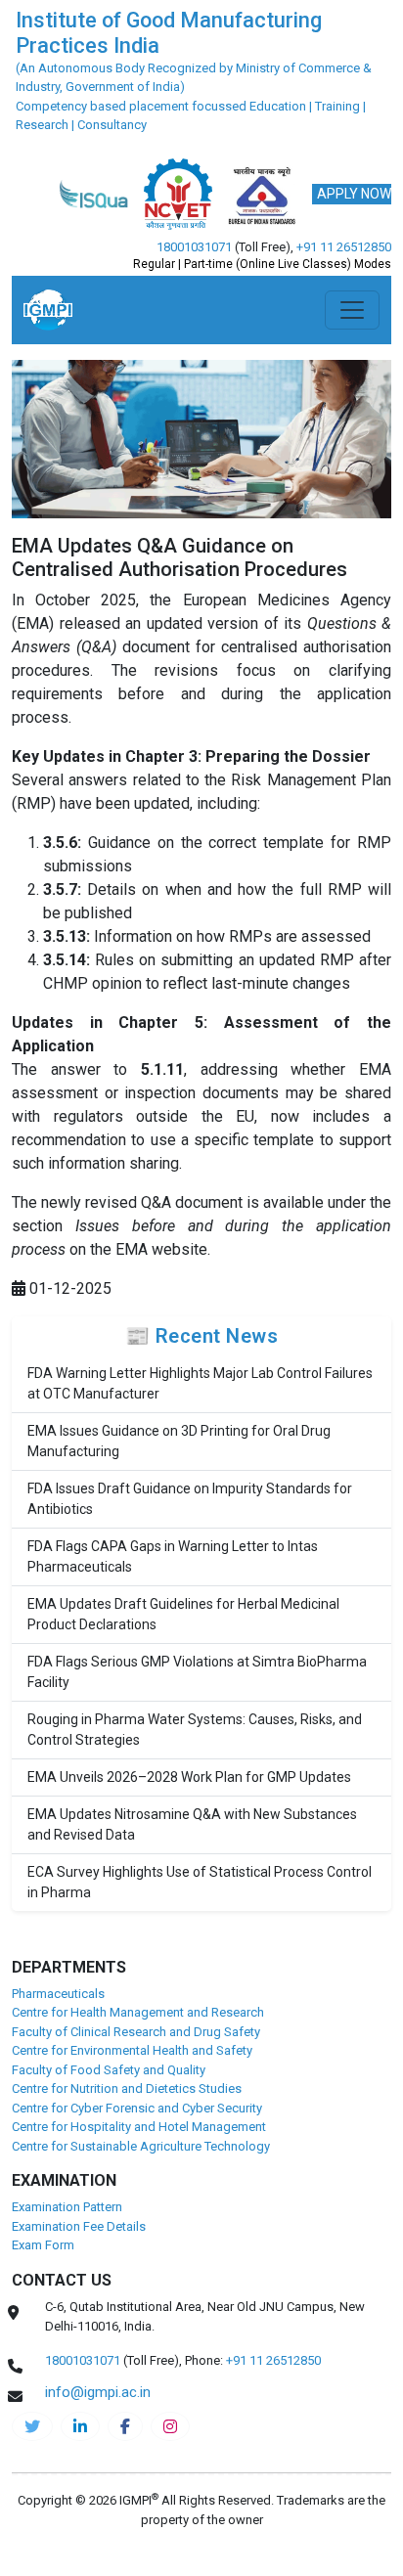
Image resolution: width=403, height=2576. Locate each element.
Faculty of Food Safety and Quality (109, 2070)
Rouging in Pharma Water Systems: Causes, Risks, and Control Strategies (195, 1730)
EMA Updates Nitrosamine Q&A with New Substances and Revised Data (192, 1824)
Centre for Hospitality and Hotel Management (139, 2127)
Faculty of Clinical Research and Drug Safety (136, 2032)
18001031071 (194, 247)
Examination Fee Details (79, 2226)
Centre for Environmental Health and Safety (132, 2050)
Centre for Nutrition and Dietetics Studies (127, 2088)
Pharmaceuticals (58, 1994)
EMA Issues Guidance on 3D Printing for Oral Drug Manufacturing (179, 1441)
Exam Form (43, 2245)
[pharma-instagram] (170, 2426)
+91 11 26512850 (344, 247)
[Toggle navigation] (352, 310)
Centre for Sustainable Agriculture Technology (141, 2146)
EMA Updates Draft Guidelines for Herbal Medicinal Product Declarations (183, 1614)
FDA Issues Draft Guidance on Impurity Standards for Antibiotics (190, 1499)
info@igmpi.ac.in (98, 2392)
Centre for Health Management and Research (138, 2012)
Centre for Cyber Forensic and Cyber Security (137, 2108)
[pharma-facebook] (125, 2426)
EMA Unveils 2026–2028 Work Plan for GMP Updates (189, 1777)
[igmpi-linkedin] (80, 2426)
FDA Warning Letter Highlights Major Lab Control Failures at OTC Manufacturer (200, 1383)
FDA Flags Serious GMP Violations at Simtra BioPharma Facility (197, 1672)
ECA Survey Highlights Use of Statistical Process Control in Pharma (200, 1882)
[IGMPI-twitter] (32, 2426)
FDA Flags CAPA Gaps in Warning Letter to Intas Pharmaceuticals (173, 1556)
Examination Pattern (67, 2207)
